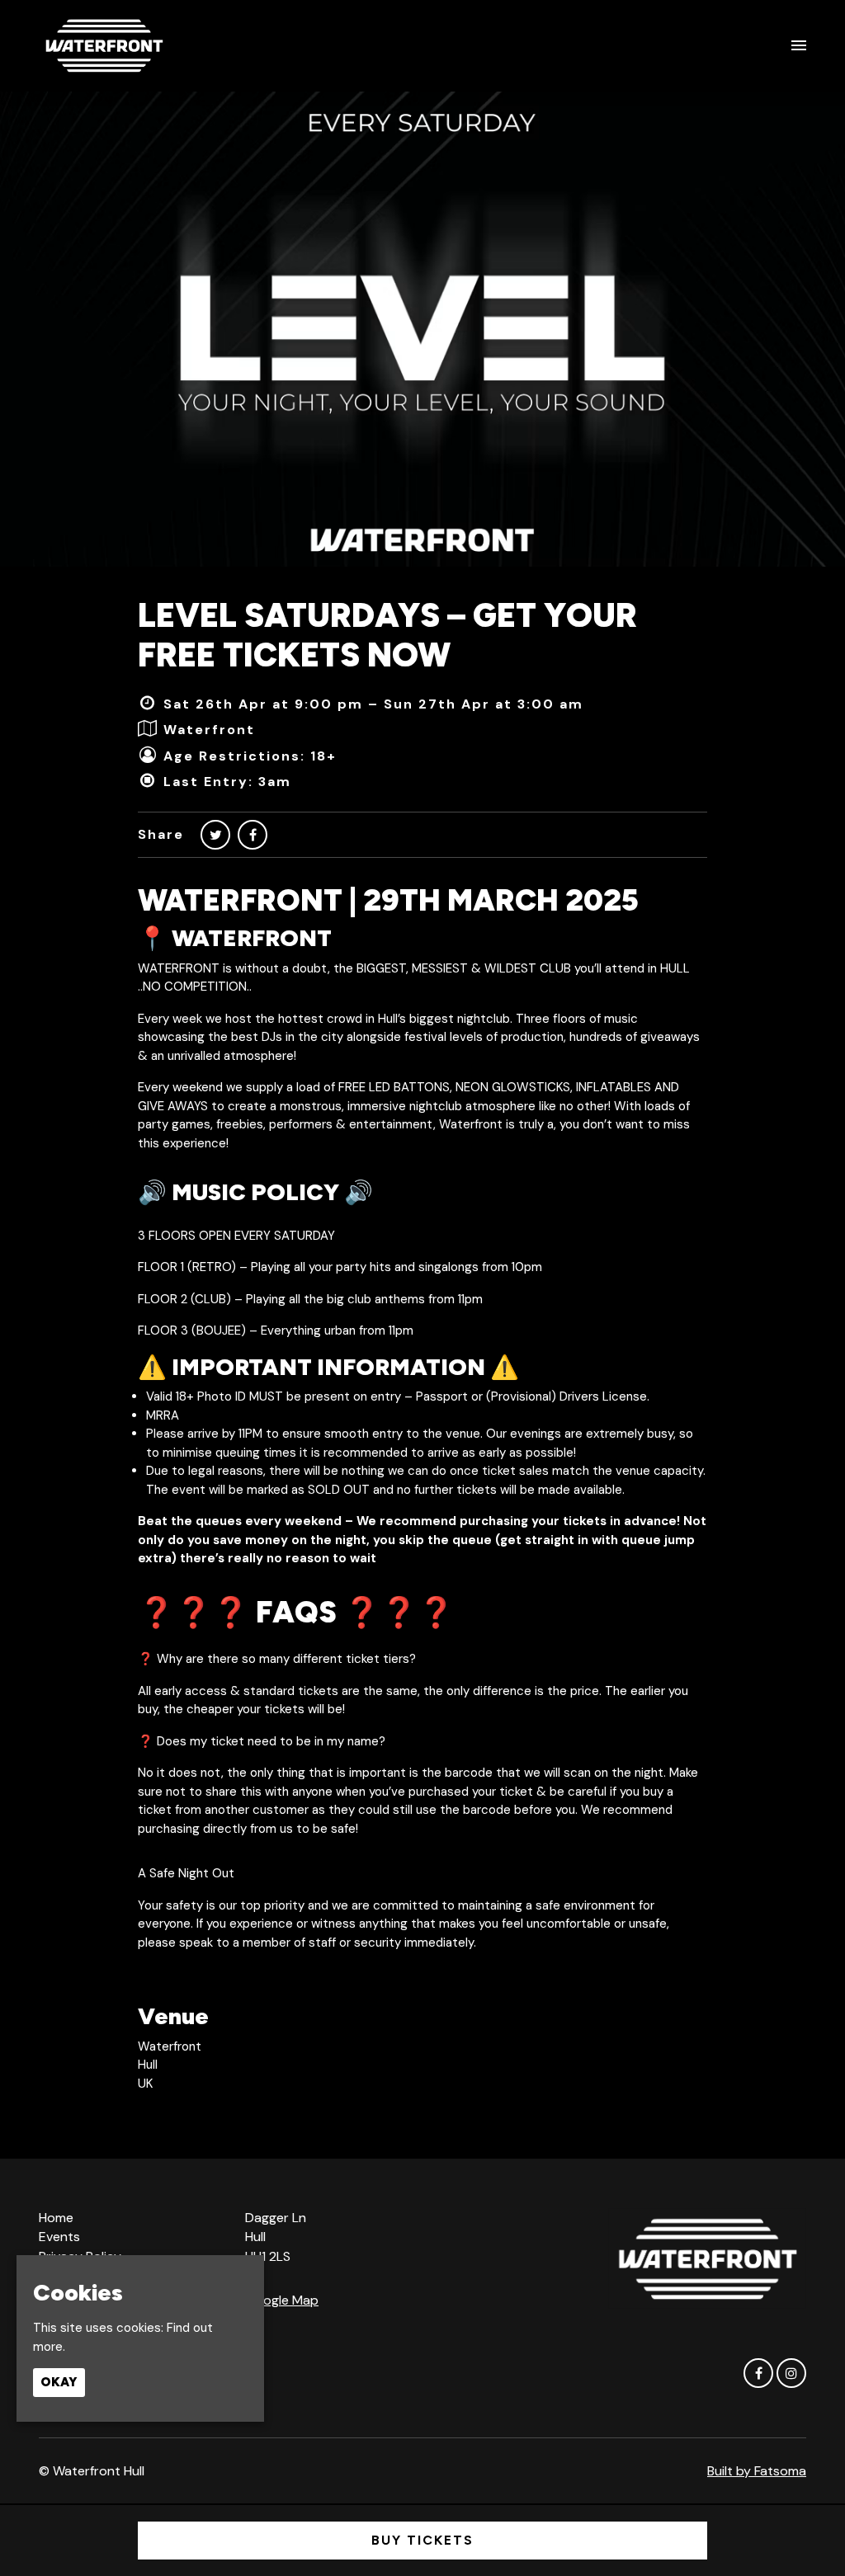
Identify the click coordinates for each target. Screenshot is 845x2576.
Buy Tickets (422, 2540)
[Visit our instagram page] (791, 2374)
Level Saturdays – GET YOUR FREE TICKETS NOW (387, 635)
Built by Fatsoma (757, 2471)
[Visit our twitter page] (215, 835)
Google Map (282, 2300)
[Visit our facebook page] (253, 835)
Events (59, 2237)
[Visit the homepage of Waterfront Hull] (104, 45)
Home (56, 2218)
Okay (59, 2382)
